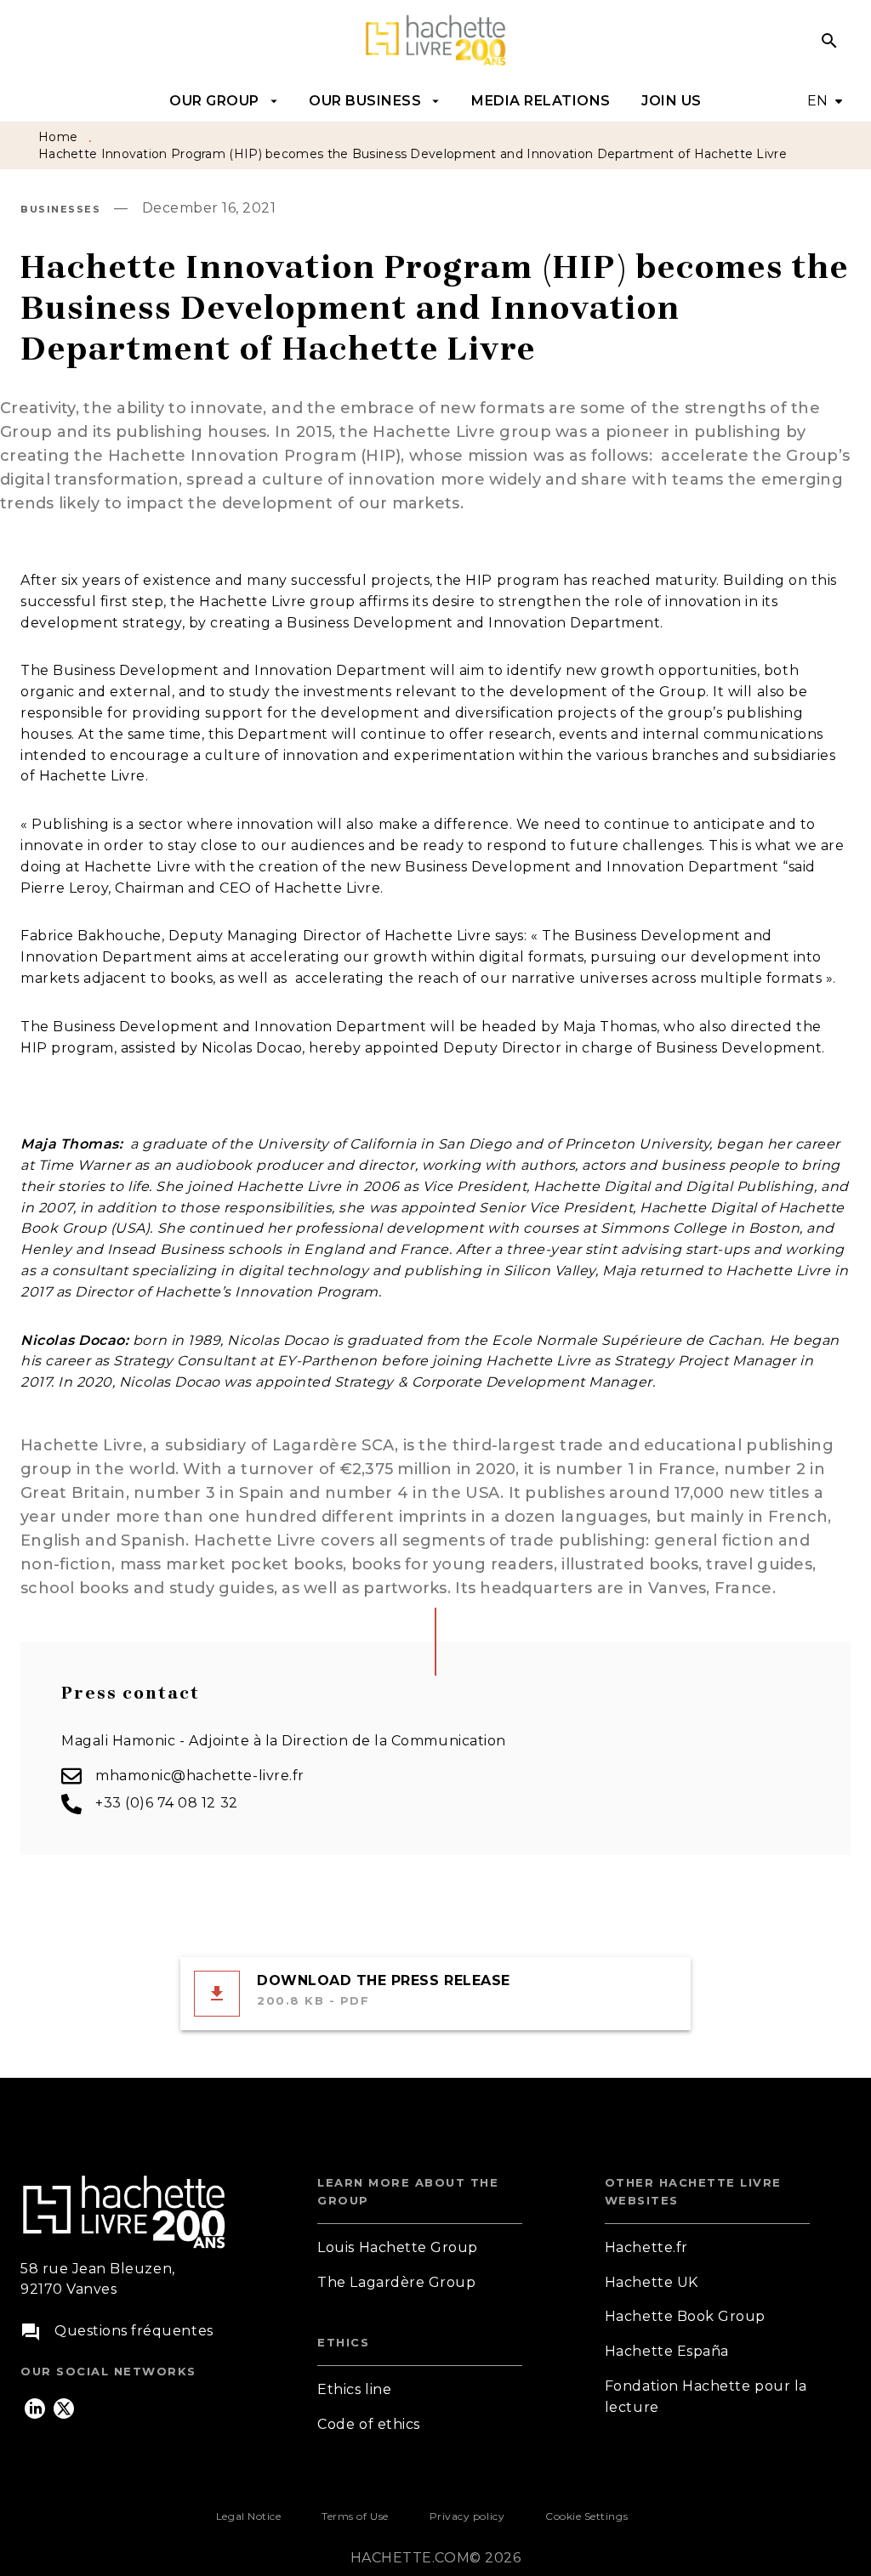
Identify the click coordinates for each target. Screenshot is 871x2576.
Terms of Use (355, 2516)
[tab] (224, 101)
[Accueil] (435, 40)
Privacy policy (467, 2516)
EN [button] (818, 101)
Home (58, 137)
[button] (420, 2248)
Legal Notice (248, 2516)
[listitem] (35, 2409)
